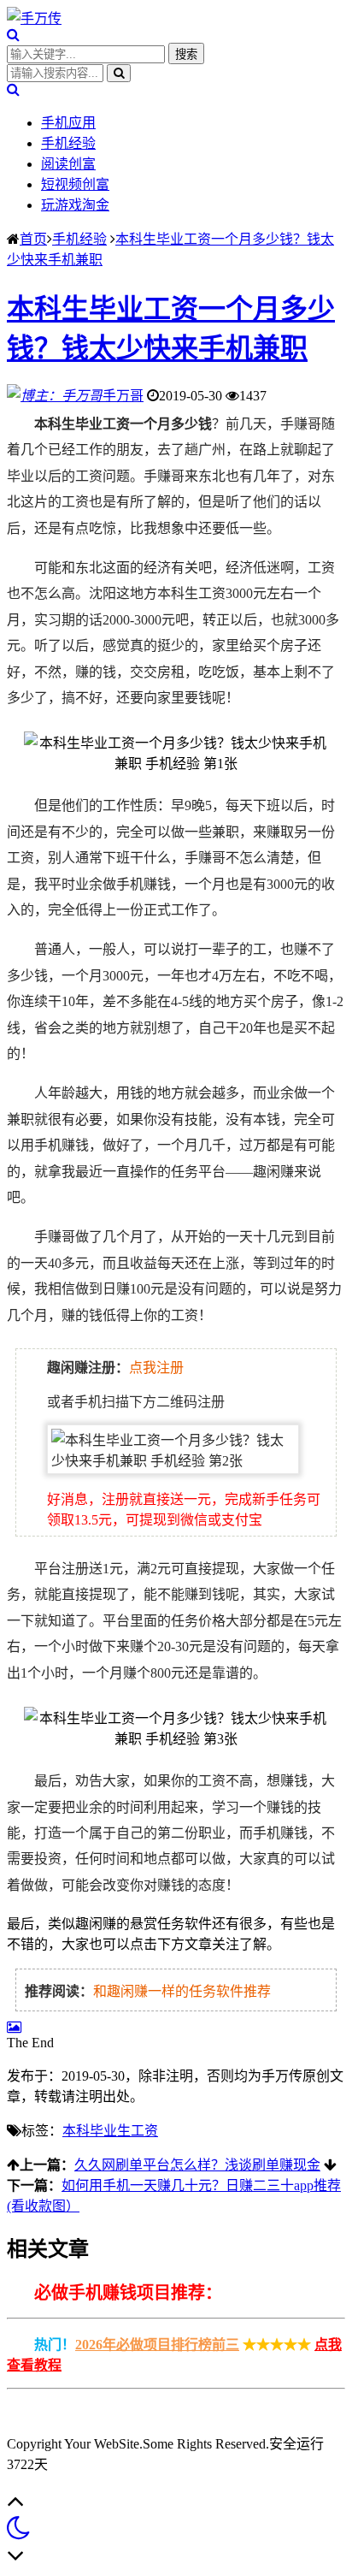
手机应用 (68, 123)
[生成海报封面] (14, 2027)
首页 (33, 239)
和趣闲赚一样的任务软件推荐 (182, 1991)
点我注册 (156, 1368)
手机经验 (68, 143)
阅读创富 (68, 164)
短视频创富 (75, 184)
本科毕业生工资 (110, 2131)
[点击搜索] (13, 35)
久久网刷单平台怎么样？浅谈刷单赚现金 (197, 2165)
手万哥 (123, 396)
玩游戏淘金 (75, 205)
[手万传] (34, 18)
